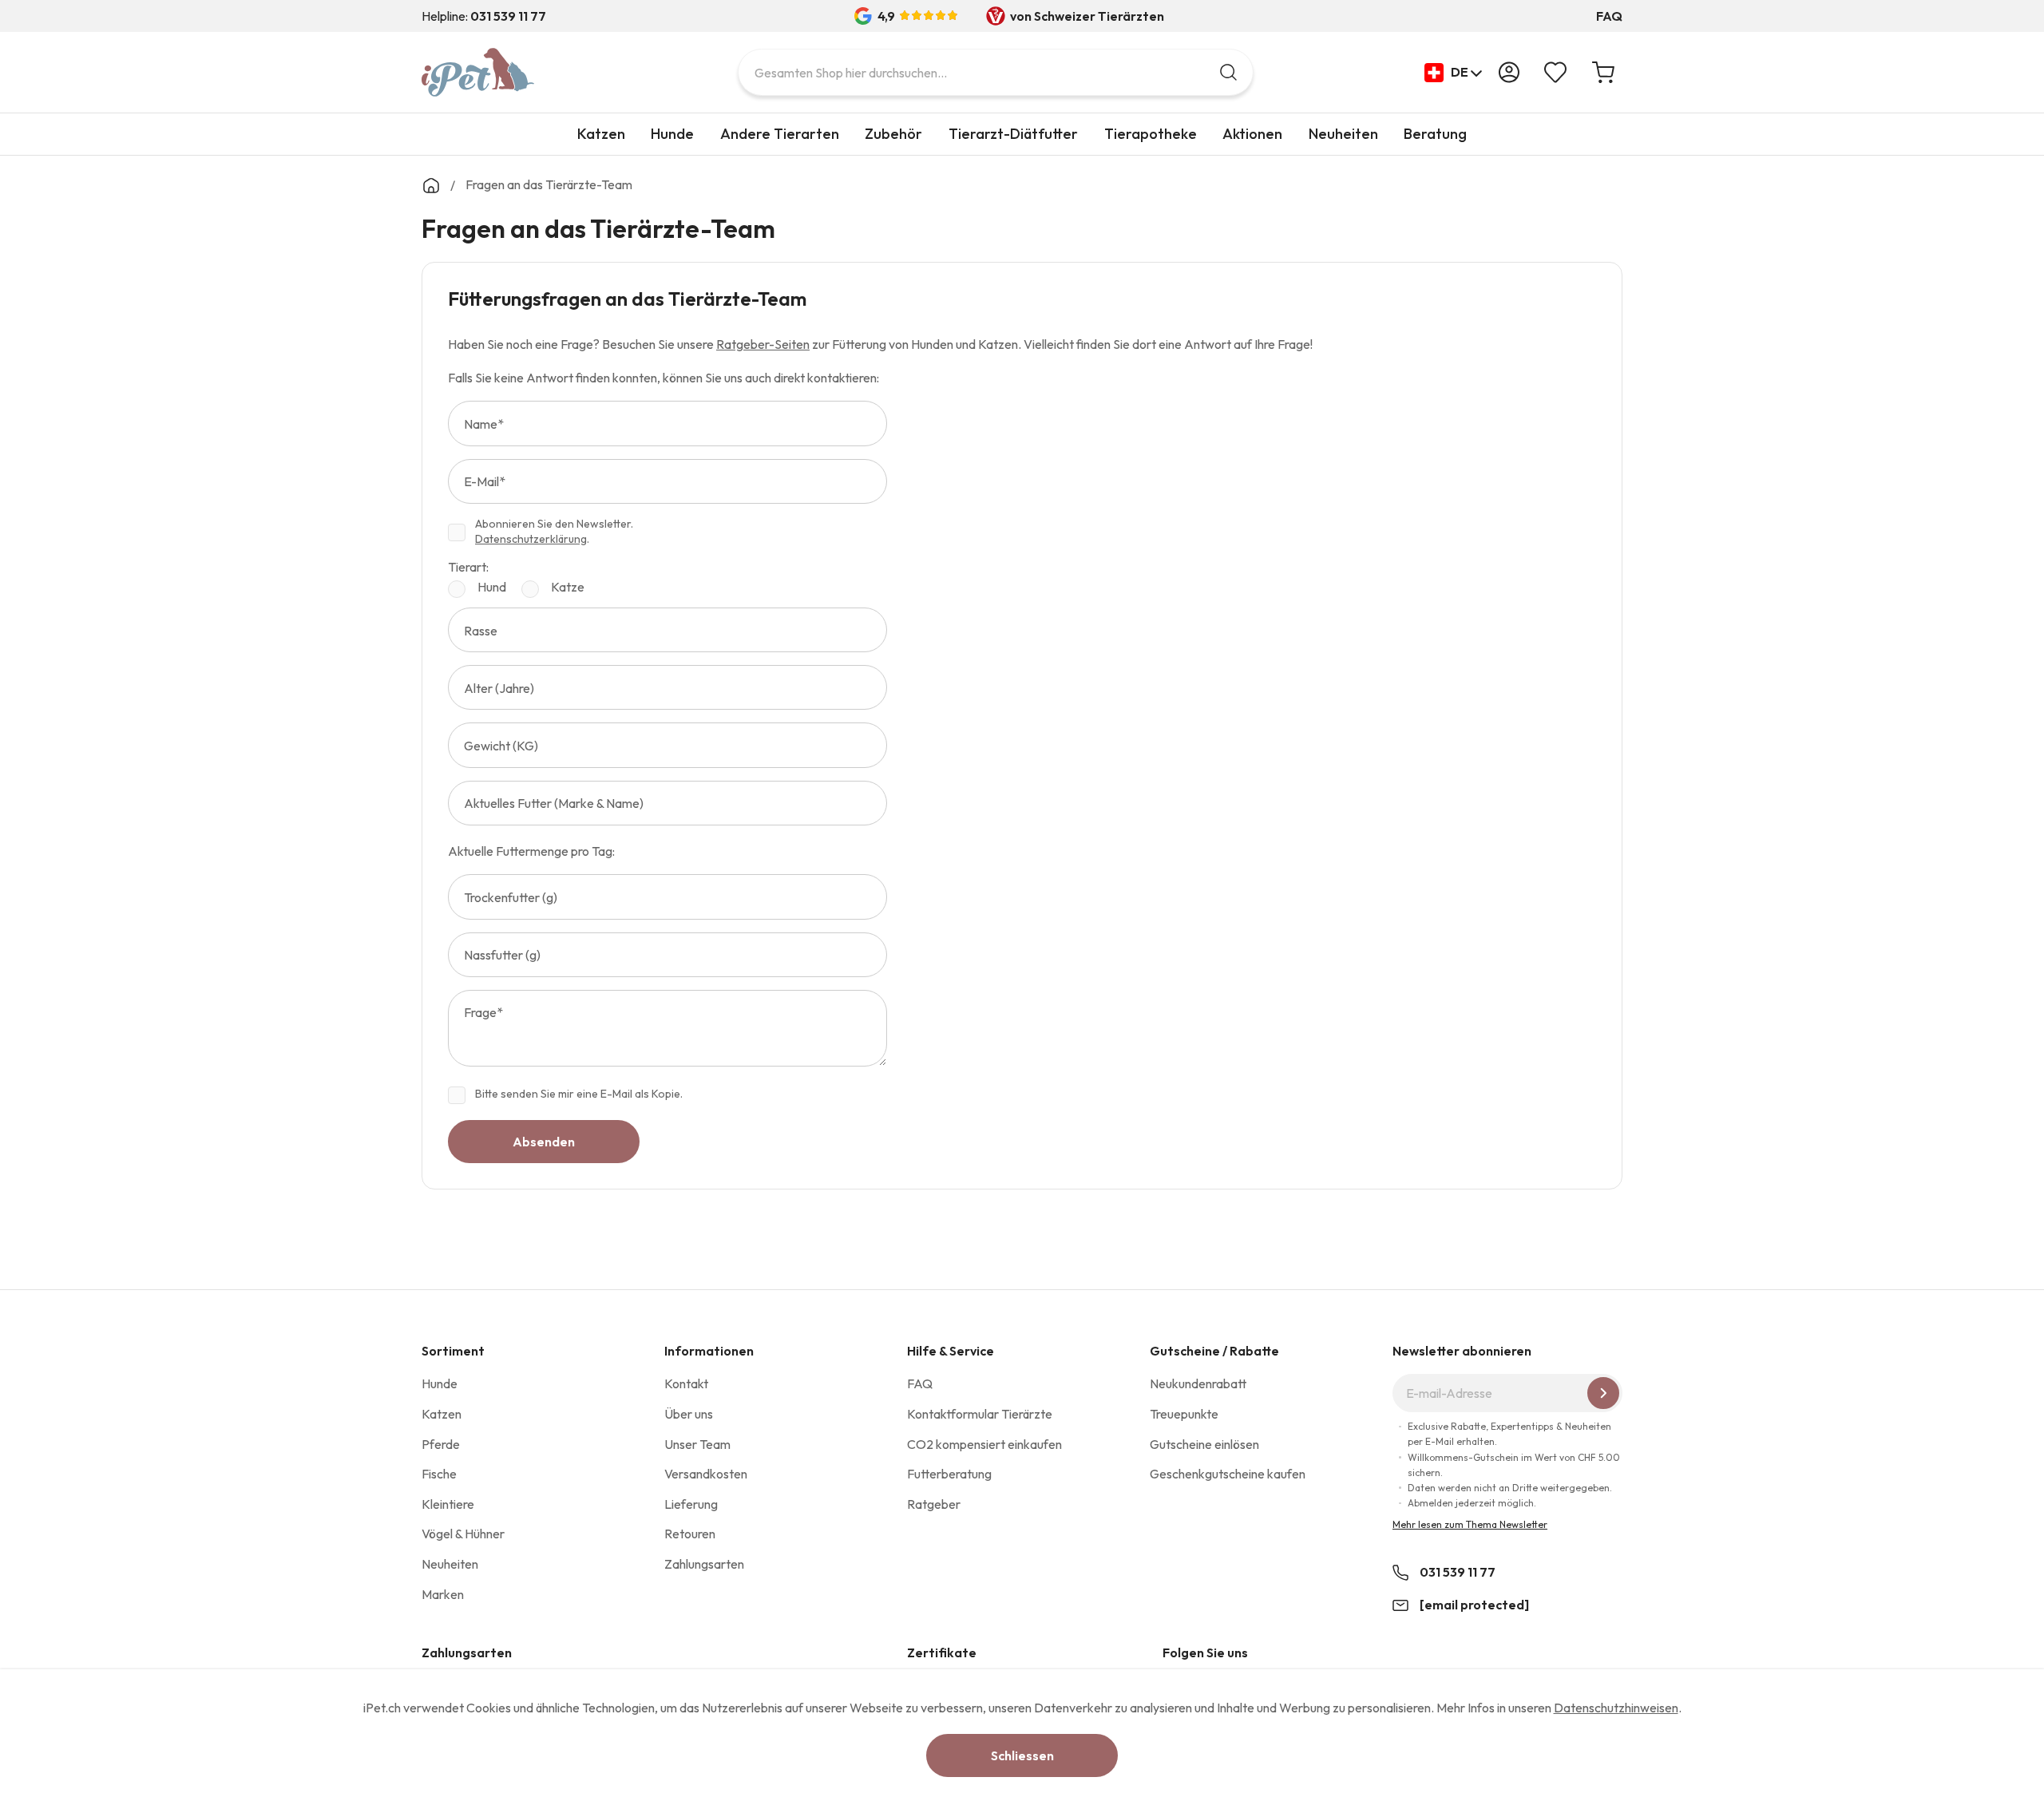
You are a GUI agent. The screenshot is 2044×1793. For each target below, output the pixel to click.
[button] (1454, 73)
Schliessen (1022, 1755)
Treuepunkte (1184, 1414)
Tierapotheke (1151, 134)
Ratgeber (934, 1504)
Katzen (601, 134)
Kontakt (686, 1383)
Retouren (690, 1534)
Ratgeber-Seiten (763, 344)
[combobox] (996, 72)
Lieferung (691, 1504)
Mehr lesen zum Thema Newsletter (1470, 1524)
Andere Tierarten (780, 134)
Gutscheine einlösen (1204, 1444)
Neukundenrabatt (1198, 1383)
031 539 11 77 (1458, 1572)
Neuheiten (1343, 134)
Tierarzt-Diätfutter (1013, 134)
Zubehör (893, 134)
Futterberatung (949, 1474)
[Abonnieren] (1603, 1393)
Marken (443, 1594)
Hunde (672, 134)
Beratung (1435, 134)
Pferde (441, 1444)
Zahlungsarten (704, 1564)
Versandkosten (706, 1474)
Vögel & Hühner (463, 1534)
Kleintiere (448, 1504)
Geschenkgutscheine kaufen (1228, 1474)
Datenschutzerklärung (531, 539)
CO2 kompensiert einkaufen (984, 1444)
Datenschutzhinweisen (1616, 1708)
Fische (439, 1474)
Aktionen (1252, 134)
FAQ (1609, 16)
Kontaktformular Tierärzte (980, 1414)
